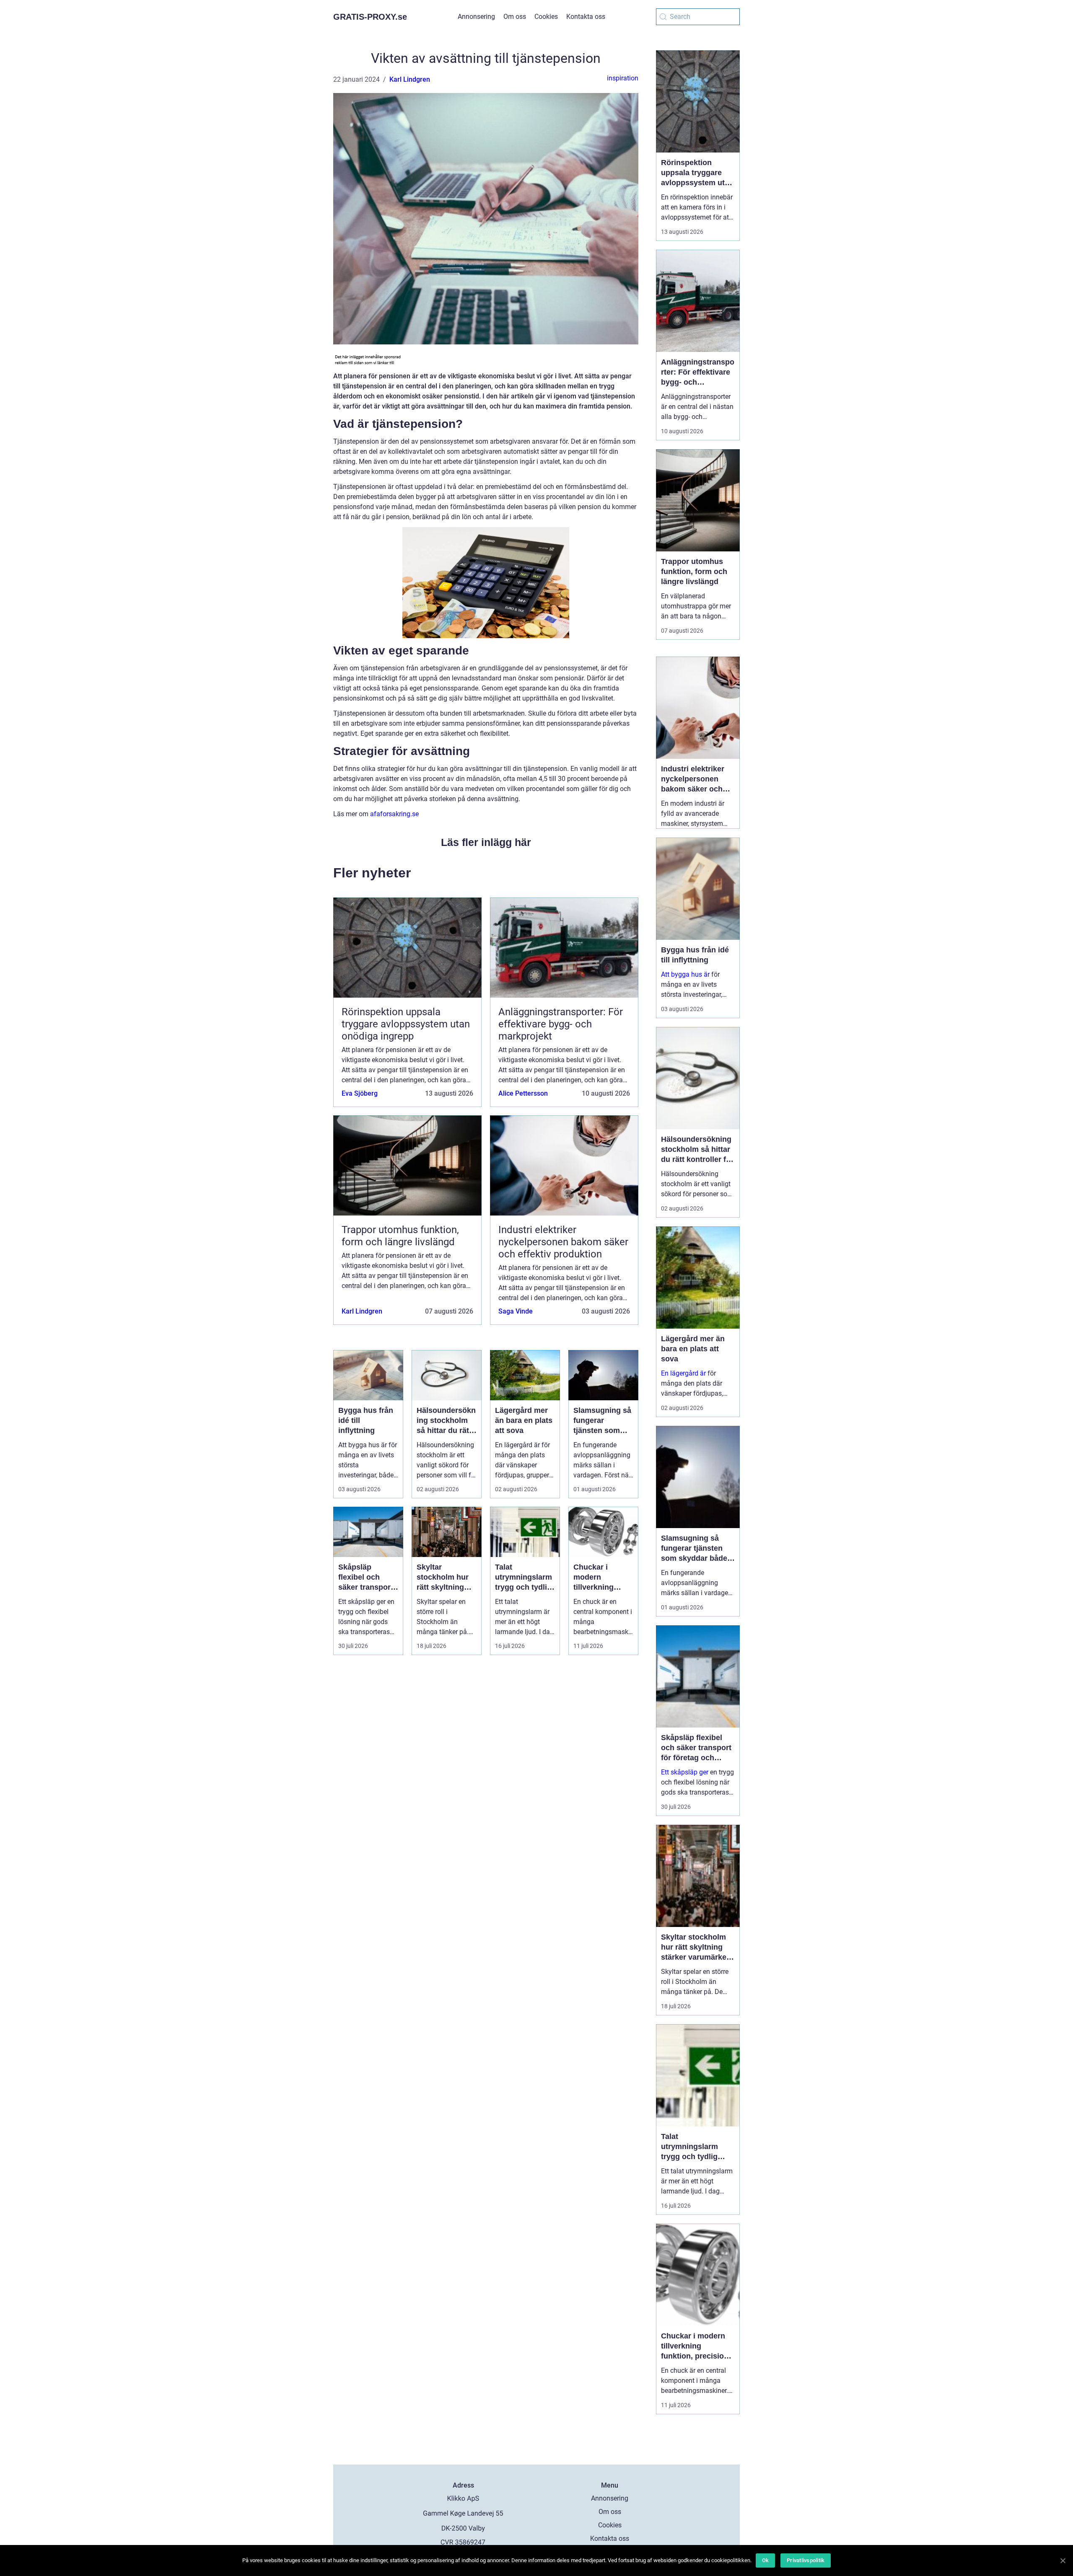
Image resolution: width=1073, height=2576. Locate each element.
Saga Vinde (516, 1311)
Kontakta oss (586, 17)
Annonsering (476, 17)
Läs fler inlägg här (486, 842)
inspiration (623, 78)
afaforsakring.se (394, 814)
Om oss (515, 17)
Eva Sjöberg (360, 1093)
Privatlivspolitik (806, 2560)
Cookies (546, 17)
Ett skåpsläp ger (685, 1772)
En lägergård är (683, 1373)
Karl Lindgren (410, 79)
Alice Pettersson (523, 1093)
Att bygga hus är (685, 974)
